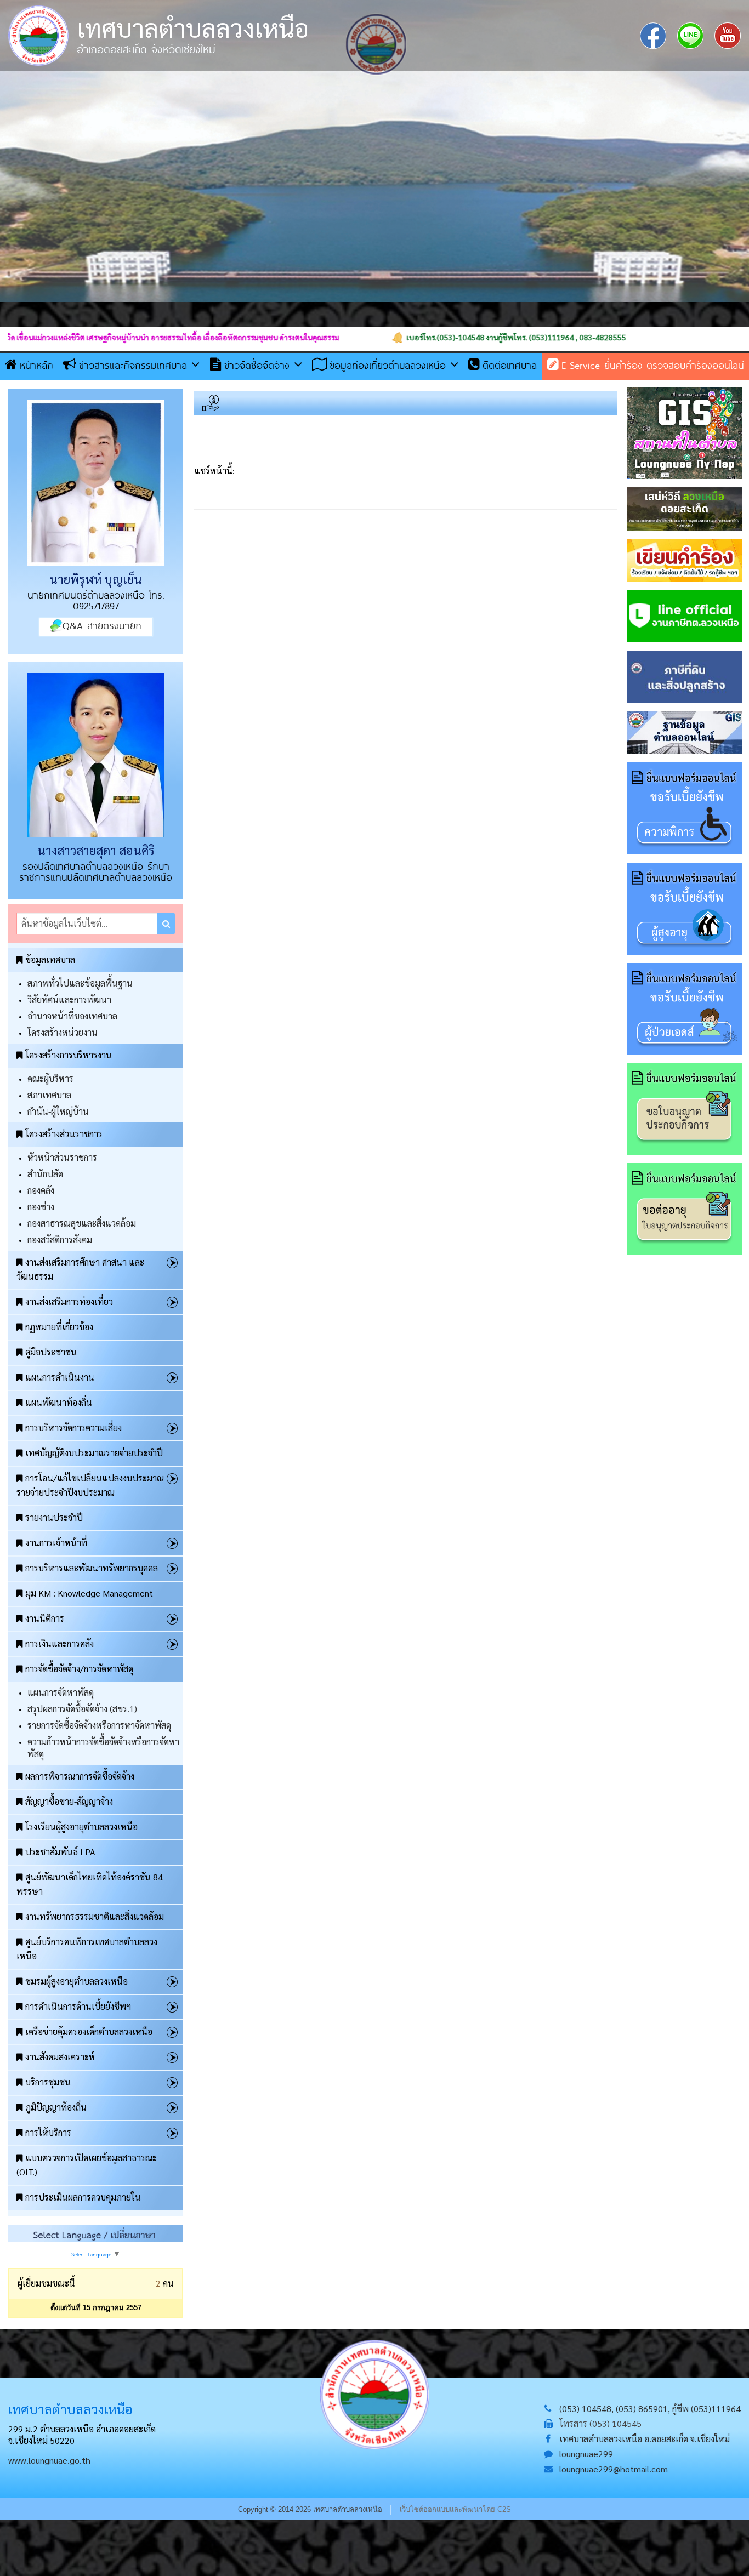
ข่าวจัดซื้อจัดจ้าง (259, 365)
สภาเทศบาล (49, 1095)
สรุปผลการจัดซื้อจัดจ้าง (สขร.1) (82, 1709)
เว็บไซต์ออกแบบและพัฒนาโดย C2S (455, 2509)
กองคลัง (41, 1190)
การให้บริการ (48, 2132)
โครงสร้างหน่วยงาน (63, 1032)
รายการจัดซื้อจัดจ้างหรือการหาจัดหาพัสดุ (99, 1725)
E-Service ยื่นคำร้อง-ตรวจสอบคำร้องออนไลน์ (653, 365)
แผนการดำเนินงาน (60, 1377)
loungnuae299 (586, 2454)
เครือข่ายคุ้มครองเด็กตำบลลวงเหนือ (89, 2031)
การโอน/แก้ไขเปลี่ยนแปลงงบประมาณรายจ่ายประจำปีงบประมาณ (90, 1485)
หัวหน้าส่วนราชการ (62, 1157)
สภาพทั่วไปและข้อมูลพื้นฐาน (80, 983)
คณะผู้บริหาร (50, 1078)
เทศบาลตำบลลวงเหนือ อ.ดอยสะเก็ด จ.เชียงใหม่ (645, 2439)
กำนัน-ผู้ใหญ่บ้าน (58, 1111)
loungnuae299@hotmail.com (614, 2469)
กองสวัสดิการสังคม (60, 1239)
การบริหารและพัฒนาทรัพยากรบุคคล (92, 1568)
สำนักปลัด (45, 1174)
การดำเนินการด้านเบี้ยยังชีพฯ (78, 2006)
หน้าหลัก (36, 365)
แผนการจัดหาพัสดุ (61, 1692)
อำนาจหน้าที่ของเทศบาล (72, 1016)
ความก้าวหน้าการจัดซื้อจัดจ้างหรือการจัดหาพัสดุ (103, 1748)
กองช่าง (41, 1207)
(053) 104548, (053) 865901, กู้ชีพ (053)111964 (650, 2409)
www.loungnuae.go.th (49, 2460)
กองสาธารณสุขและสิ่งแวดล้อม (82, 1223)
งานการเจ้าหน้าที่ (56, 1543)
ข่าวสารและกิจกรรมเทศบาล (135, 365)
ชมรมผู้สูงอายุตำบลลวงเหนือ (76, 1981)
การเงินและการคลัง (59, 1643)
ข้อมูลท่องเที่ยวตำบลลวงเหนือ (390, 365)
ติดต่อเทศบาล (510, 365)
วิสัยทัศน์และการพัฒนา (69, 999)
